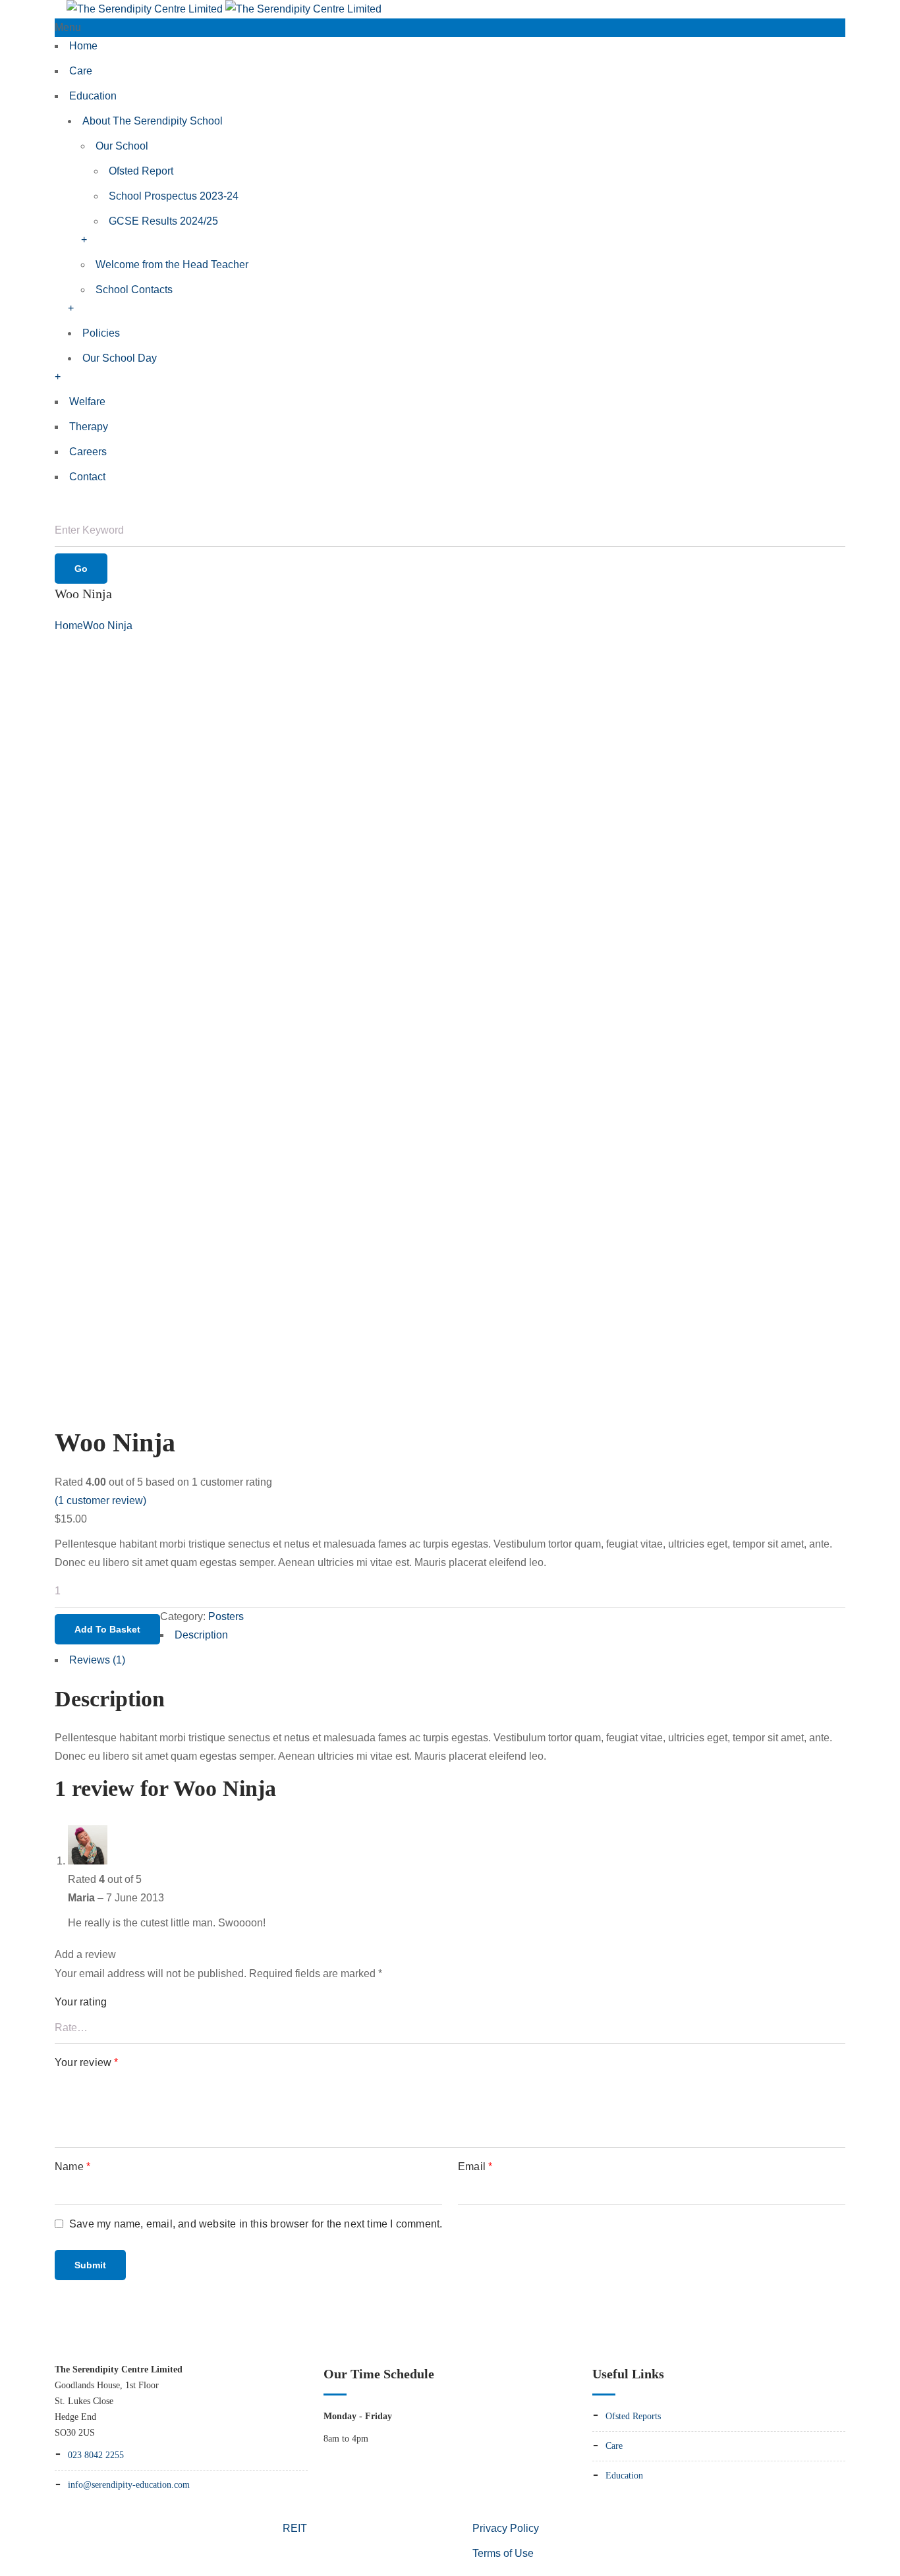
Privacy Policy (506, 2528)
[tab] (450, 1638)
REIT (294, 2528)
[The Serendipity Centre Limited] (224, 9)
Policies (101, 333)
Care (81, 71)
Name (72, 2167)
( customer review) (100, 1500)
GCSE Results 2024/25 (163, 221)
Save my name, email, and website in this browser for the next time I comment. (256, 2224)
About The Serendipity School (153, 121)
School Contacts (134, 290)
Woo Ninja (108, 626)
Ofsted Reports (633, 2416)
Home (83, 46)
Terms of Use (503, 2553)
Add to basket (107, 1629)
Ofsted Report (141, 171)
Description (201, 1635)
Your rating (81, 2002)
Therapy (89, 427)
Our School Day (120, 358)
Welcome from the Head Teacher (172, 265)
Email (475, 2167)
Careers (88, 452)
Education (93, 96)
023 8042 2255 (96, 2455)
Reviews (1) (97, 1660)
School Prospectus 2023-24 (174, 196)
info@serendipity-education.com (129, 2485)
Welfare (87, 402)
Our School (122, 146)
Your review (87, 2062)
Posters (226, 1616)
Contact (87, 477)
